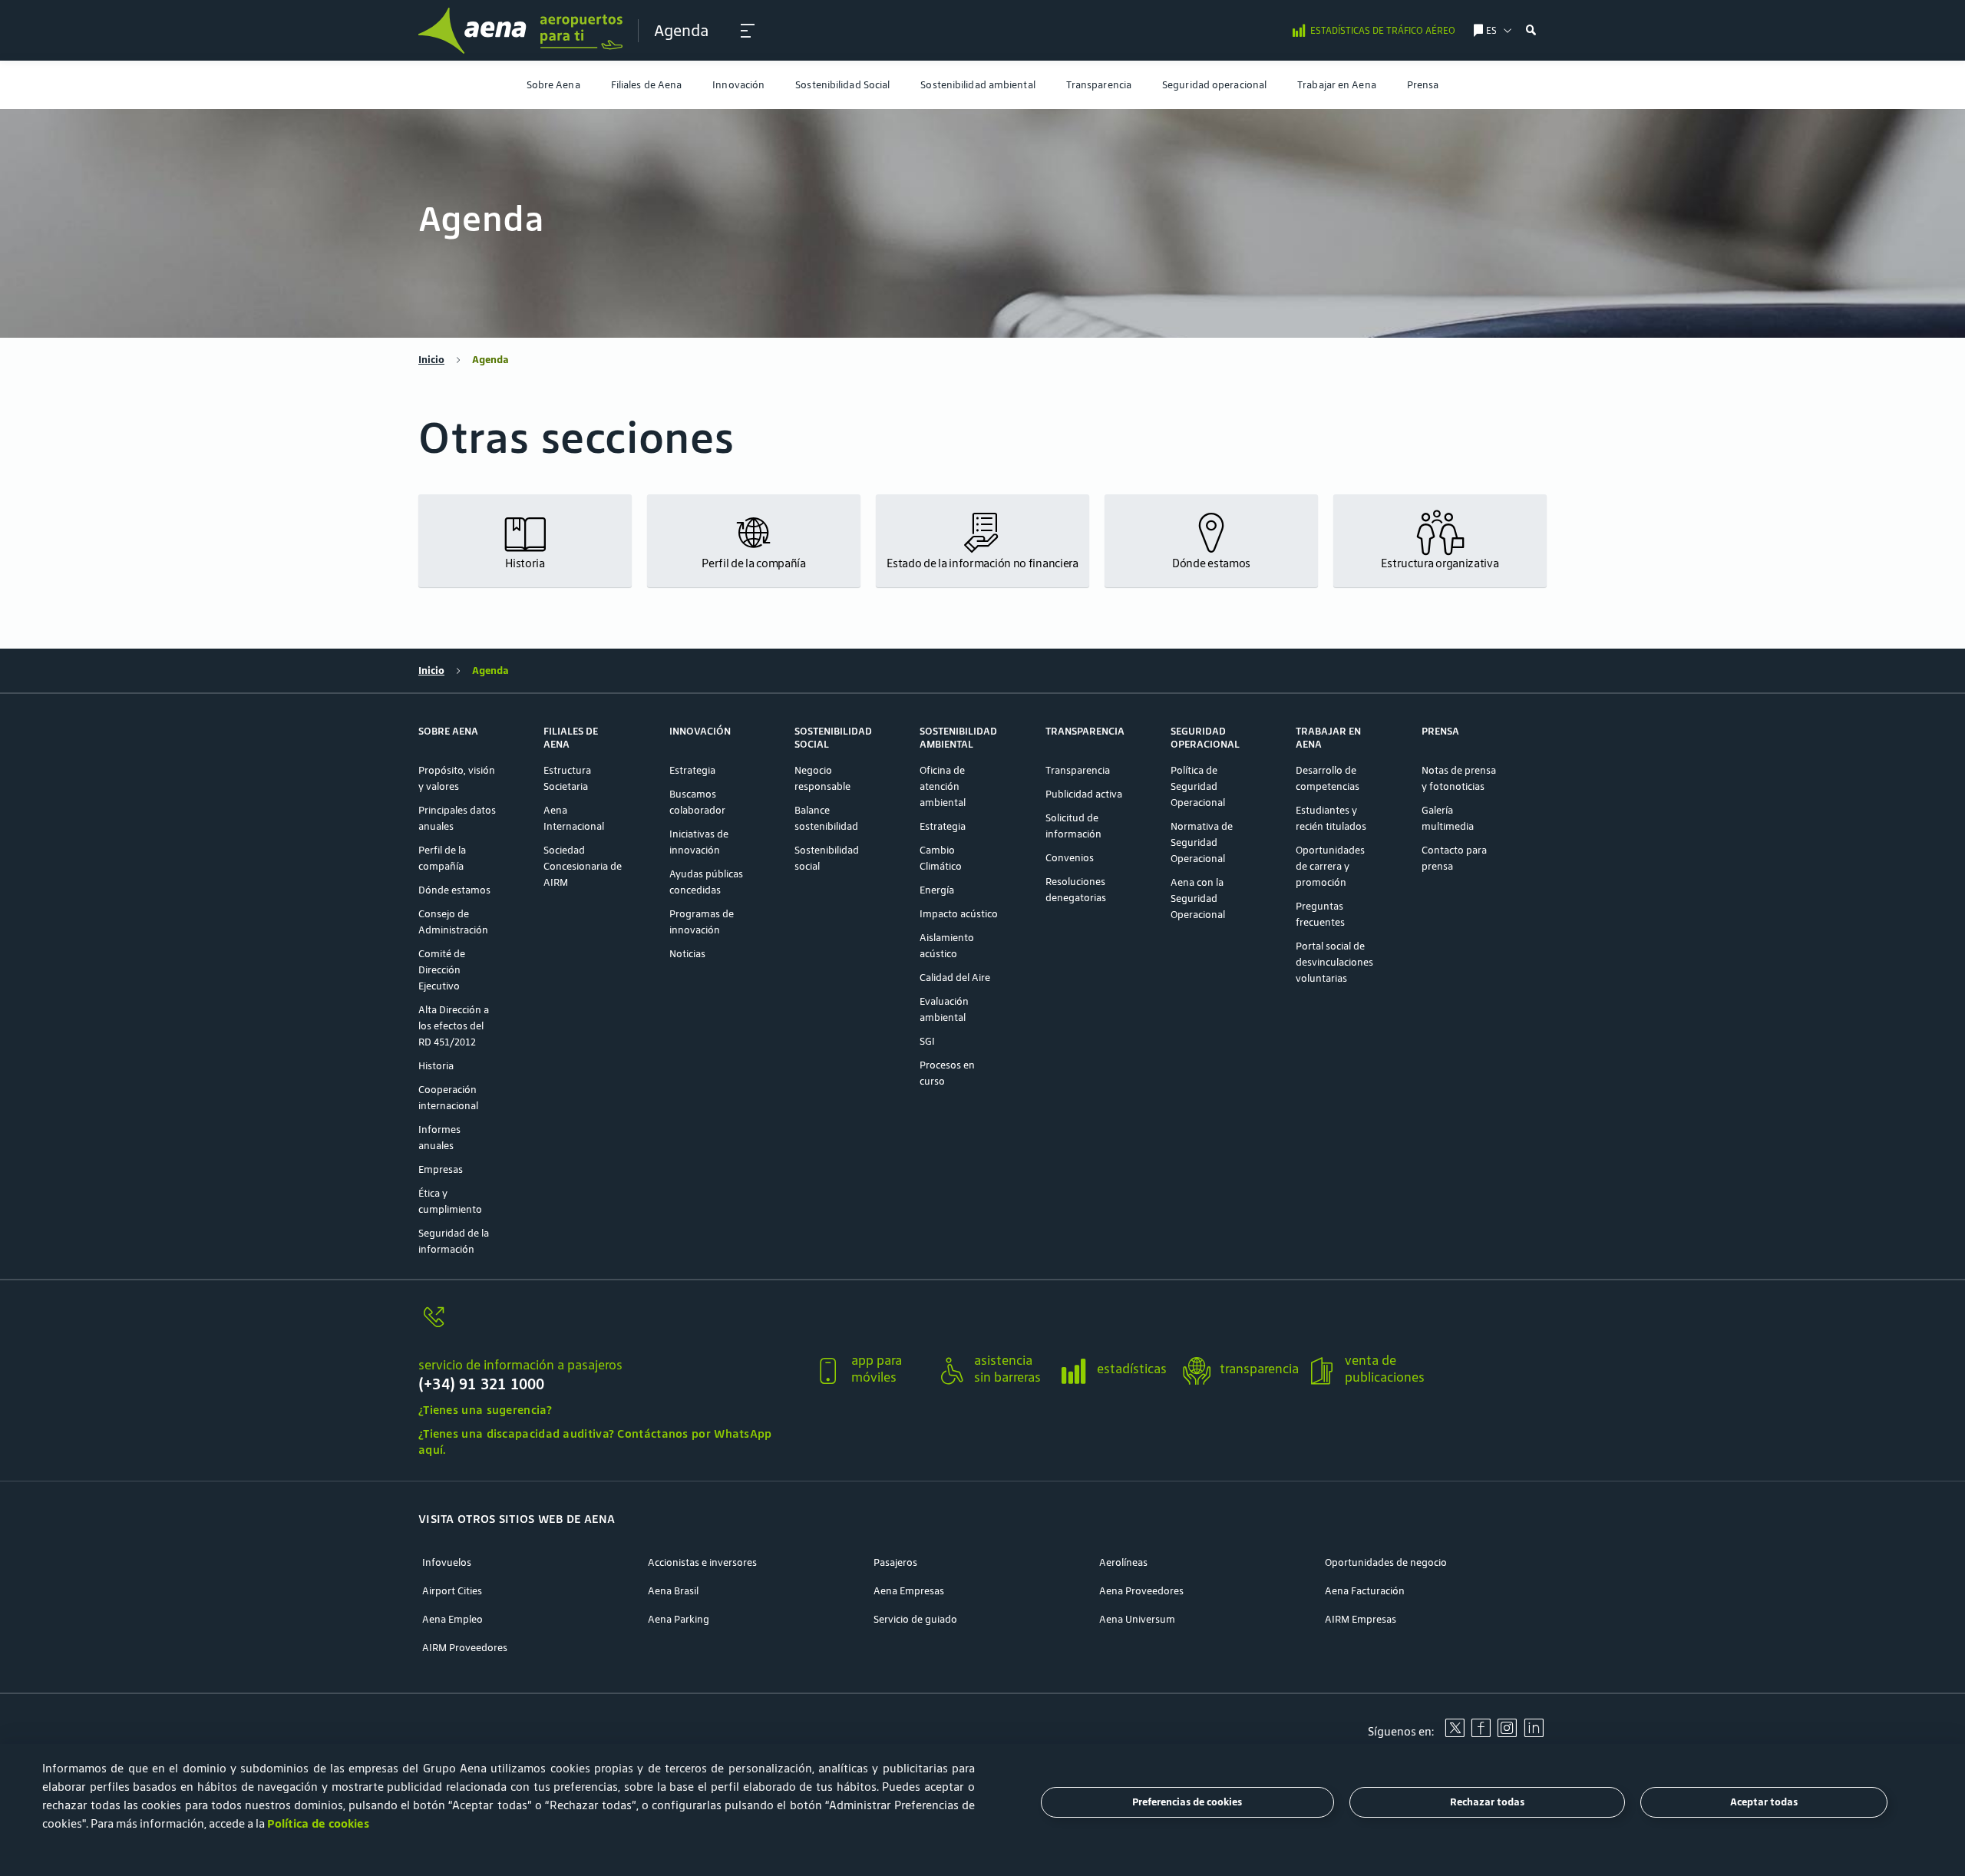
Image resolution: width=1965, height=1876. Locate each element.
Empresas (441, 1169)
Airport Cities (452, 1591)
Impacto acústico (959, 914)
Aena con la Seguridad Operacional (1198, 898)
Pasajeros (895, 1562)
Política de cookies (318, 1823)
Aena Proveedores (1141, 1591)
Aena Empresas (909, 1591)
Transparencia (1099, 85)
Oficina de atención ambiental (943, 786)
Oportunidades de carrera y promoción (1330, 866)
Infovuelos (447, 1562)
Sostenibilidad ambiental (978, 85)
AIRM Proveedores (465, 1648)
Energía (937, 890)
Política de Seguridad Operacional (1198, 786)
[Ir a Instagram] (1507, 1733)
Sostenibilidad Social (842, 85)
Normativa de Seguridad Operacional (1202, 842)
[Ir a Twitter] (1455, 1733)
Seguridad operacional (1214, 85)
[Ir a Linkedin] (1534, 1733)
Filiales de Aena (647, 85)
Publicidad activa (1084, 794)
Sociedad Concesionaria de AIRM (583, 866)
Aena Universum (1137, 1619)
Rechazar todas (1487, 1803)
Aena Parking (679, 1619)
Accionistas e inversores (702, 1562)
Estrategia (692, 770)
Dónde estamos (454, 890)
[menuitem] (553, 85)
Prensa (1423, 85)
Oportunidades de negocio (1386, 1562)
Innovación (738, 85)
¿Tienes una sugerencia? (485, 1410)
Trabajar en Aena (1337, 85)
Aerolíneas (1123, 1562)
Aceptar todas (1764, 1803)
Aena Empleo (452, 1619)
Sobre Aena (553, 85)
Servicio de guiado (915, 1619)
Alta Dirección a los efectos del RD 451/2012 (454, 1026)
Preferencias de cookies (1187, 1803)
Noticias (687, 954)
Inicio (431, 360)
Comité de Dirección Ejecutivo (442, 970)
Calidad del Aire (955, 978)
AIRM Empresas (1361, 1619)
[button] (748, 31)
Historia (436, 1066)
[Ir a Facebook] (1481, 1733)
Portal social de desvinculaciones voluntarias (1334, 962)
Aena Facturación (1365, 1591)
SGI (927, 1041)
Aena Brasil (673, 1591)
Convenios (1070, 858)
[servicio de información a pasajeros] (610, 1326)
